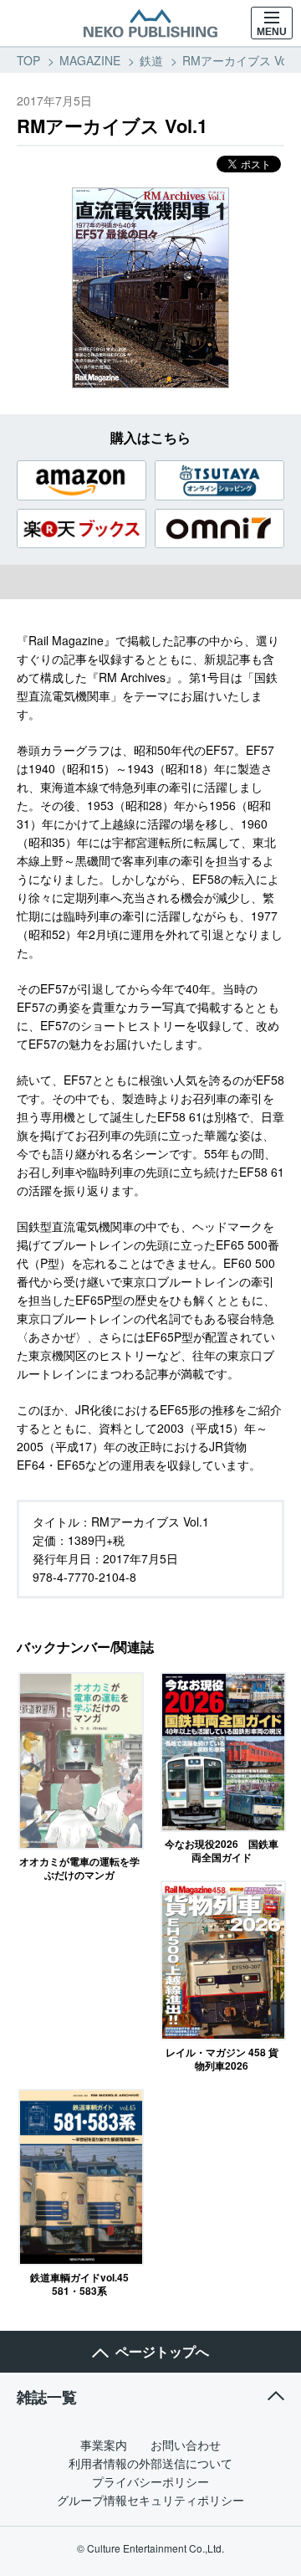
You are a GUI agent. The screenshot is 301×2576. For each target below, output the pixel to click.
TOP (28, 60)
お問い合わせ (186, 2445)
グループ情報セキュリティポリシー (150, 2500)
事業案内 (104, 2445)
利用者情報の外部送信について (150, 2463)
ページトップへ (162, 2351)
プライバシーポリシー (150, 2481)
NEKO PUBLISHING (150, 23)
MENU (272, 32)
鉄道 (151, 60)
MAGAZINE (90, 60)
